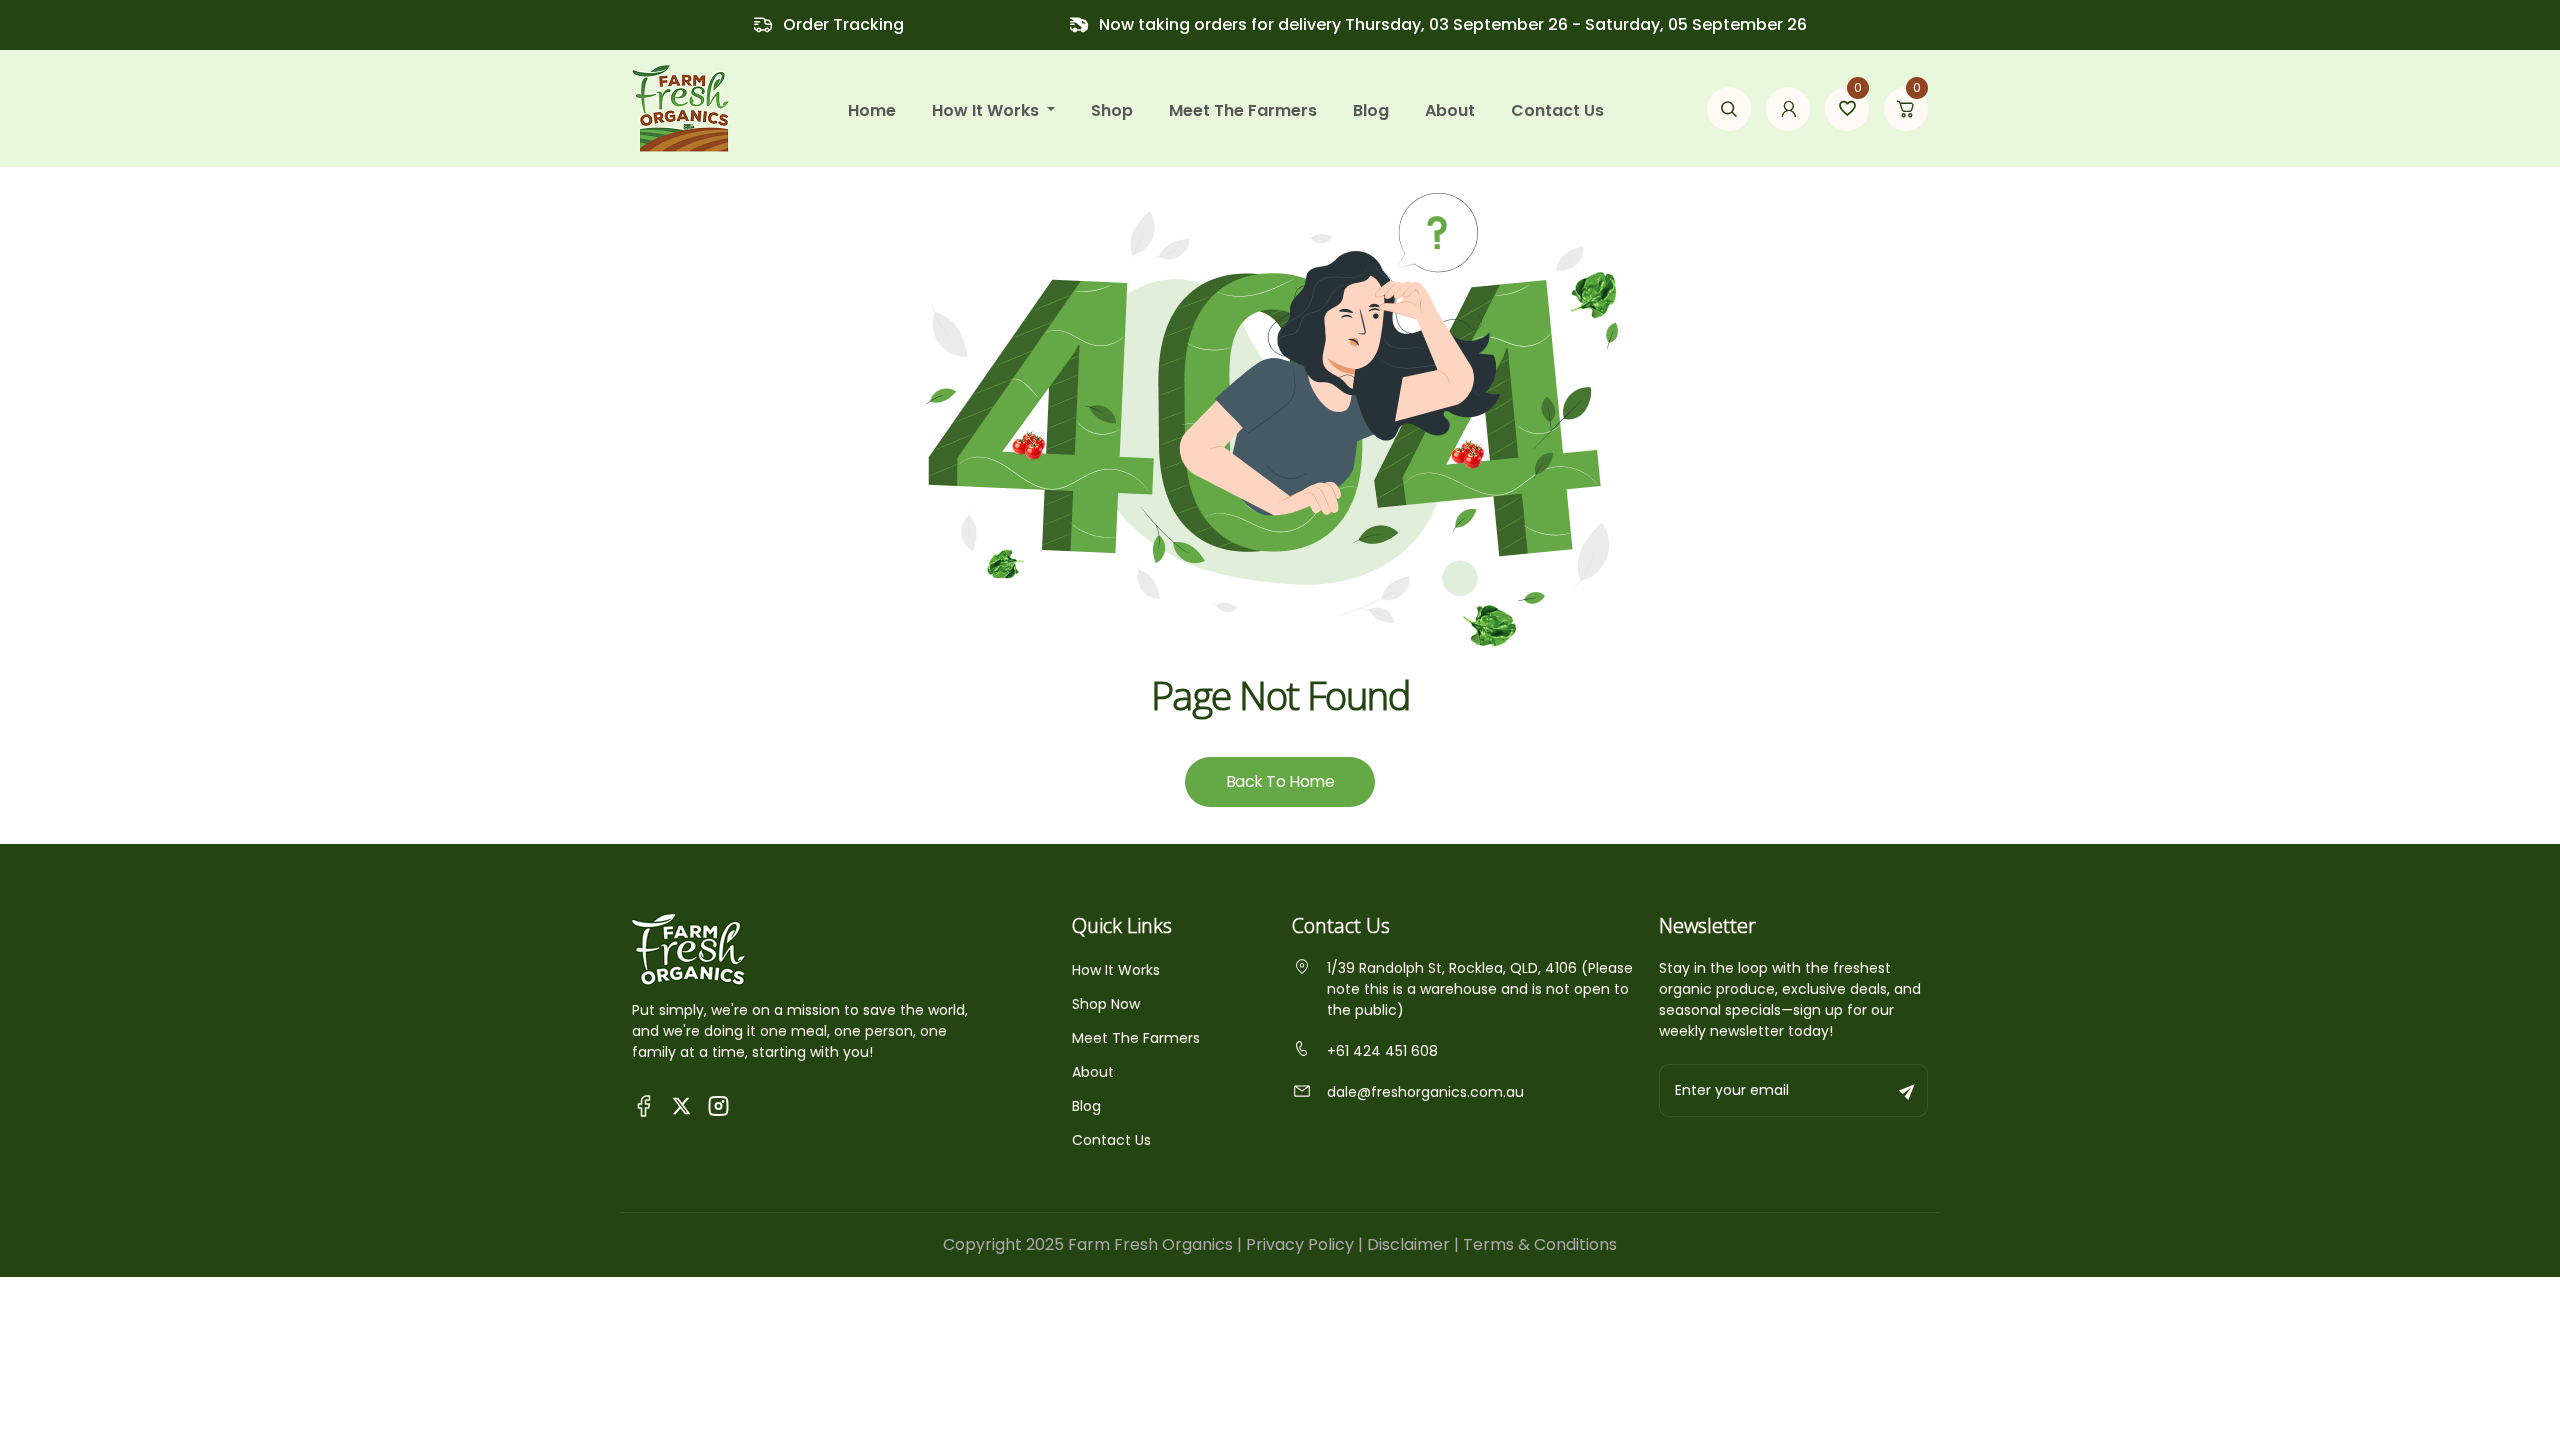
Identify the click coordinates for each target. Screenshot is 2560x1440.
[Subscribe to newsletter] (1908, 1090)
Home (872, 110)
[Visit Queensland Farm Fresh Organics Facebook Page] (644, 1104)
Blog (1371, 110)
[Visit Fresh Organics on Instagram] (718, 1104)
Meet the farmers (1243, 110)
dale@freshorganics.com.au (1425, 1092)
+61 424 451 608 (1382, 1051)
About (1450, 110)
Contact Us (1557, 110)
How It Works (1116, 970)
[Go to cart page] (1906, 109)
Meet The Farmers (1136, 1038)
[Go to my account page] (1788, 109)
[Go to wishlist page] (1847, 109)
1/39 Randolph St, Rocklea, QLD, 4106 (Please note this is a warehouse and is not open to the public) (1480, 989)
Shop (1112, 110)
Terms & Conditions (1540, 1244)
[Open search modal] (1729, 109)
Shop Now (1106, 1004)
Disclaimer (1408, 1244)
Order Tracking (843, 24)
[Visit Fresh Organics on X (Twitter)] (681, 1105)
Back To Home (1280, 781)
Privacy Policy (1300, 1244)
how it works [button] (987, 110)
